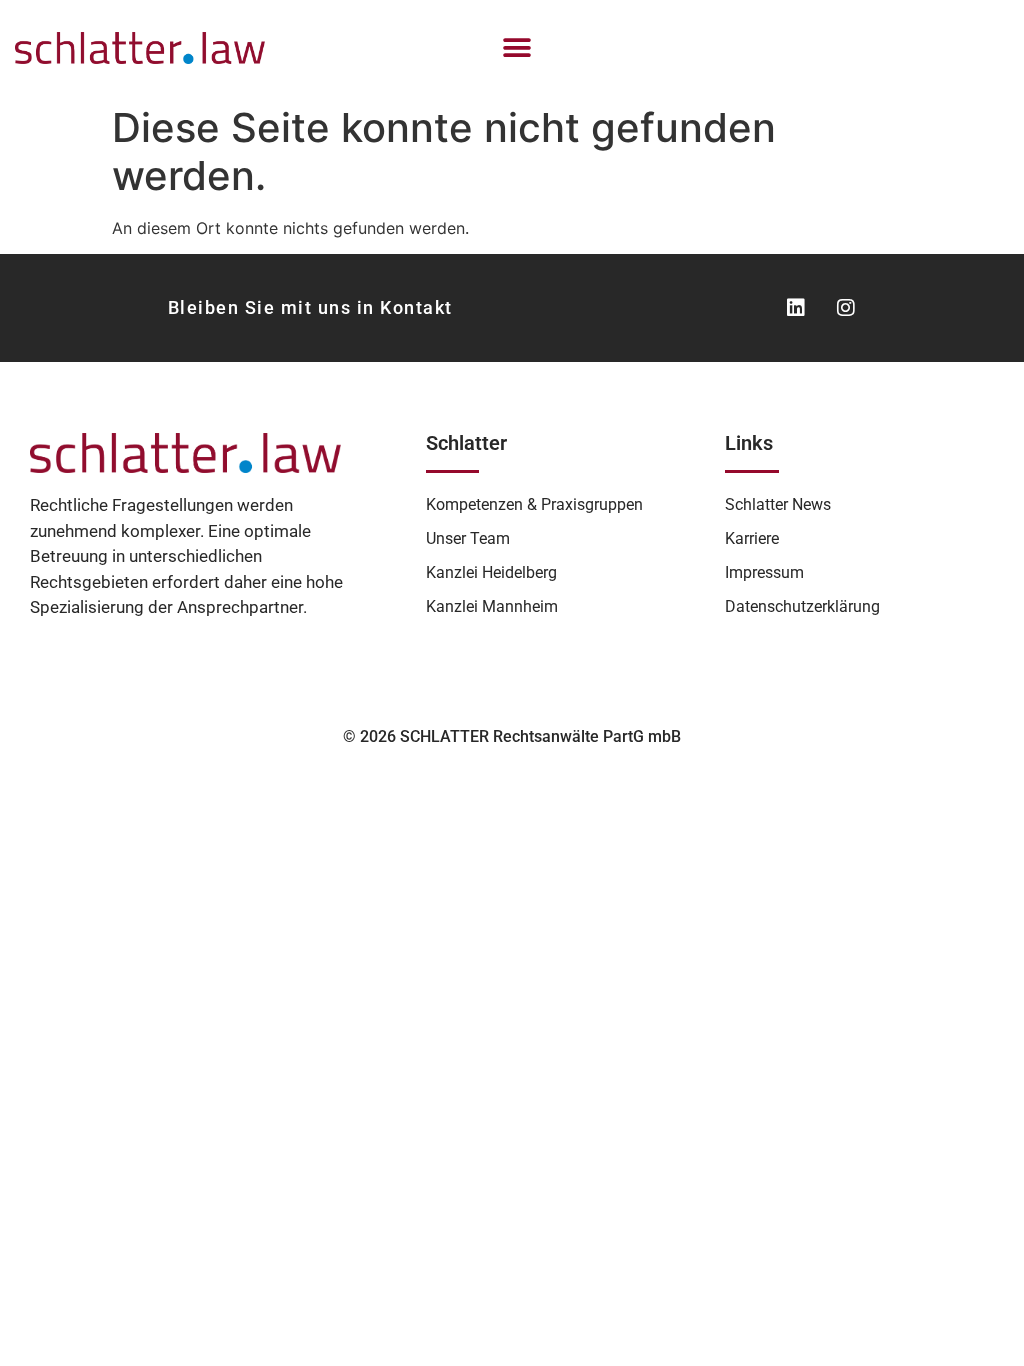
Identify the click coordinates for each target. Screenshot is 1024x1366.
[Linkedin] (796, 308)
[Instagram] (846, 308)
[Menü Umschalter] (517, 48)
